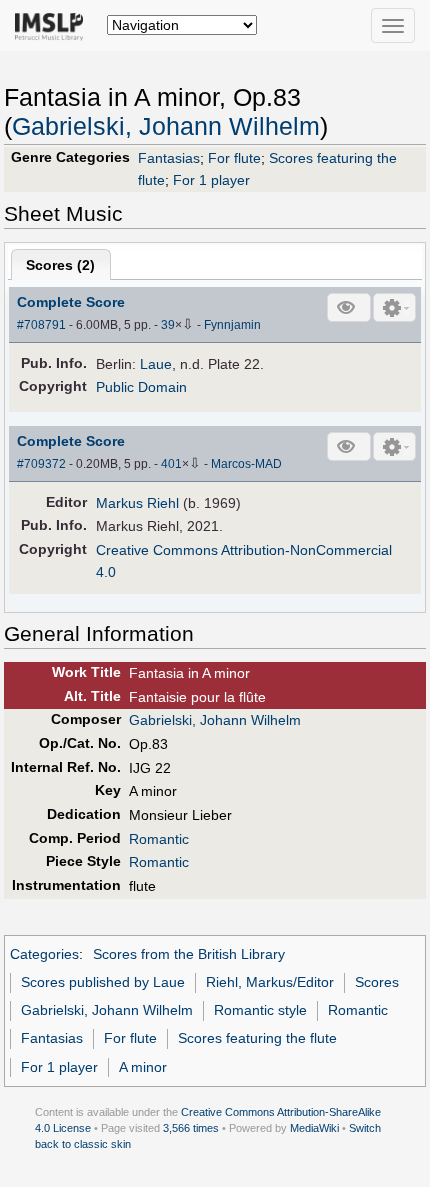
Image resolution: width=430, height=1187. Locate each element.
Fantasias (169, 158)
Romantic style (260, 1010)
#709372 (41, 464)
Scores (377, 982)
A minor (143, 1067)
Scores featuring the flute (257, 1038)
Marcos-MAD (246, 464)
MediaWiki (314, 1128)
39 (168, 325)
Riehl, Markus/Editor (270, 982)
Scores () (60, 265)
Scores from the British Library (189, 954)
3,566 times (191, 1128)
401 (171, 464)
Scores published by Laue (103, 982)
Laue (156, 364)
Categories (44, 954)
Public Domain (141, 387)
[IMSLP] (53, 25)
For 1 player (211, 180)
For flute (234, 158)
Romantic (159, 839)
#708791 (41, 325)
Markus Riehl (137, 503)
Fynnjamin (232, 325)
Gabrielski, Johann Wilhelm (166, 126)
